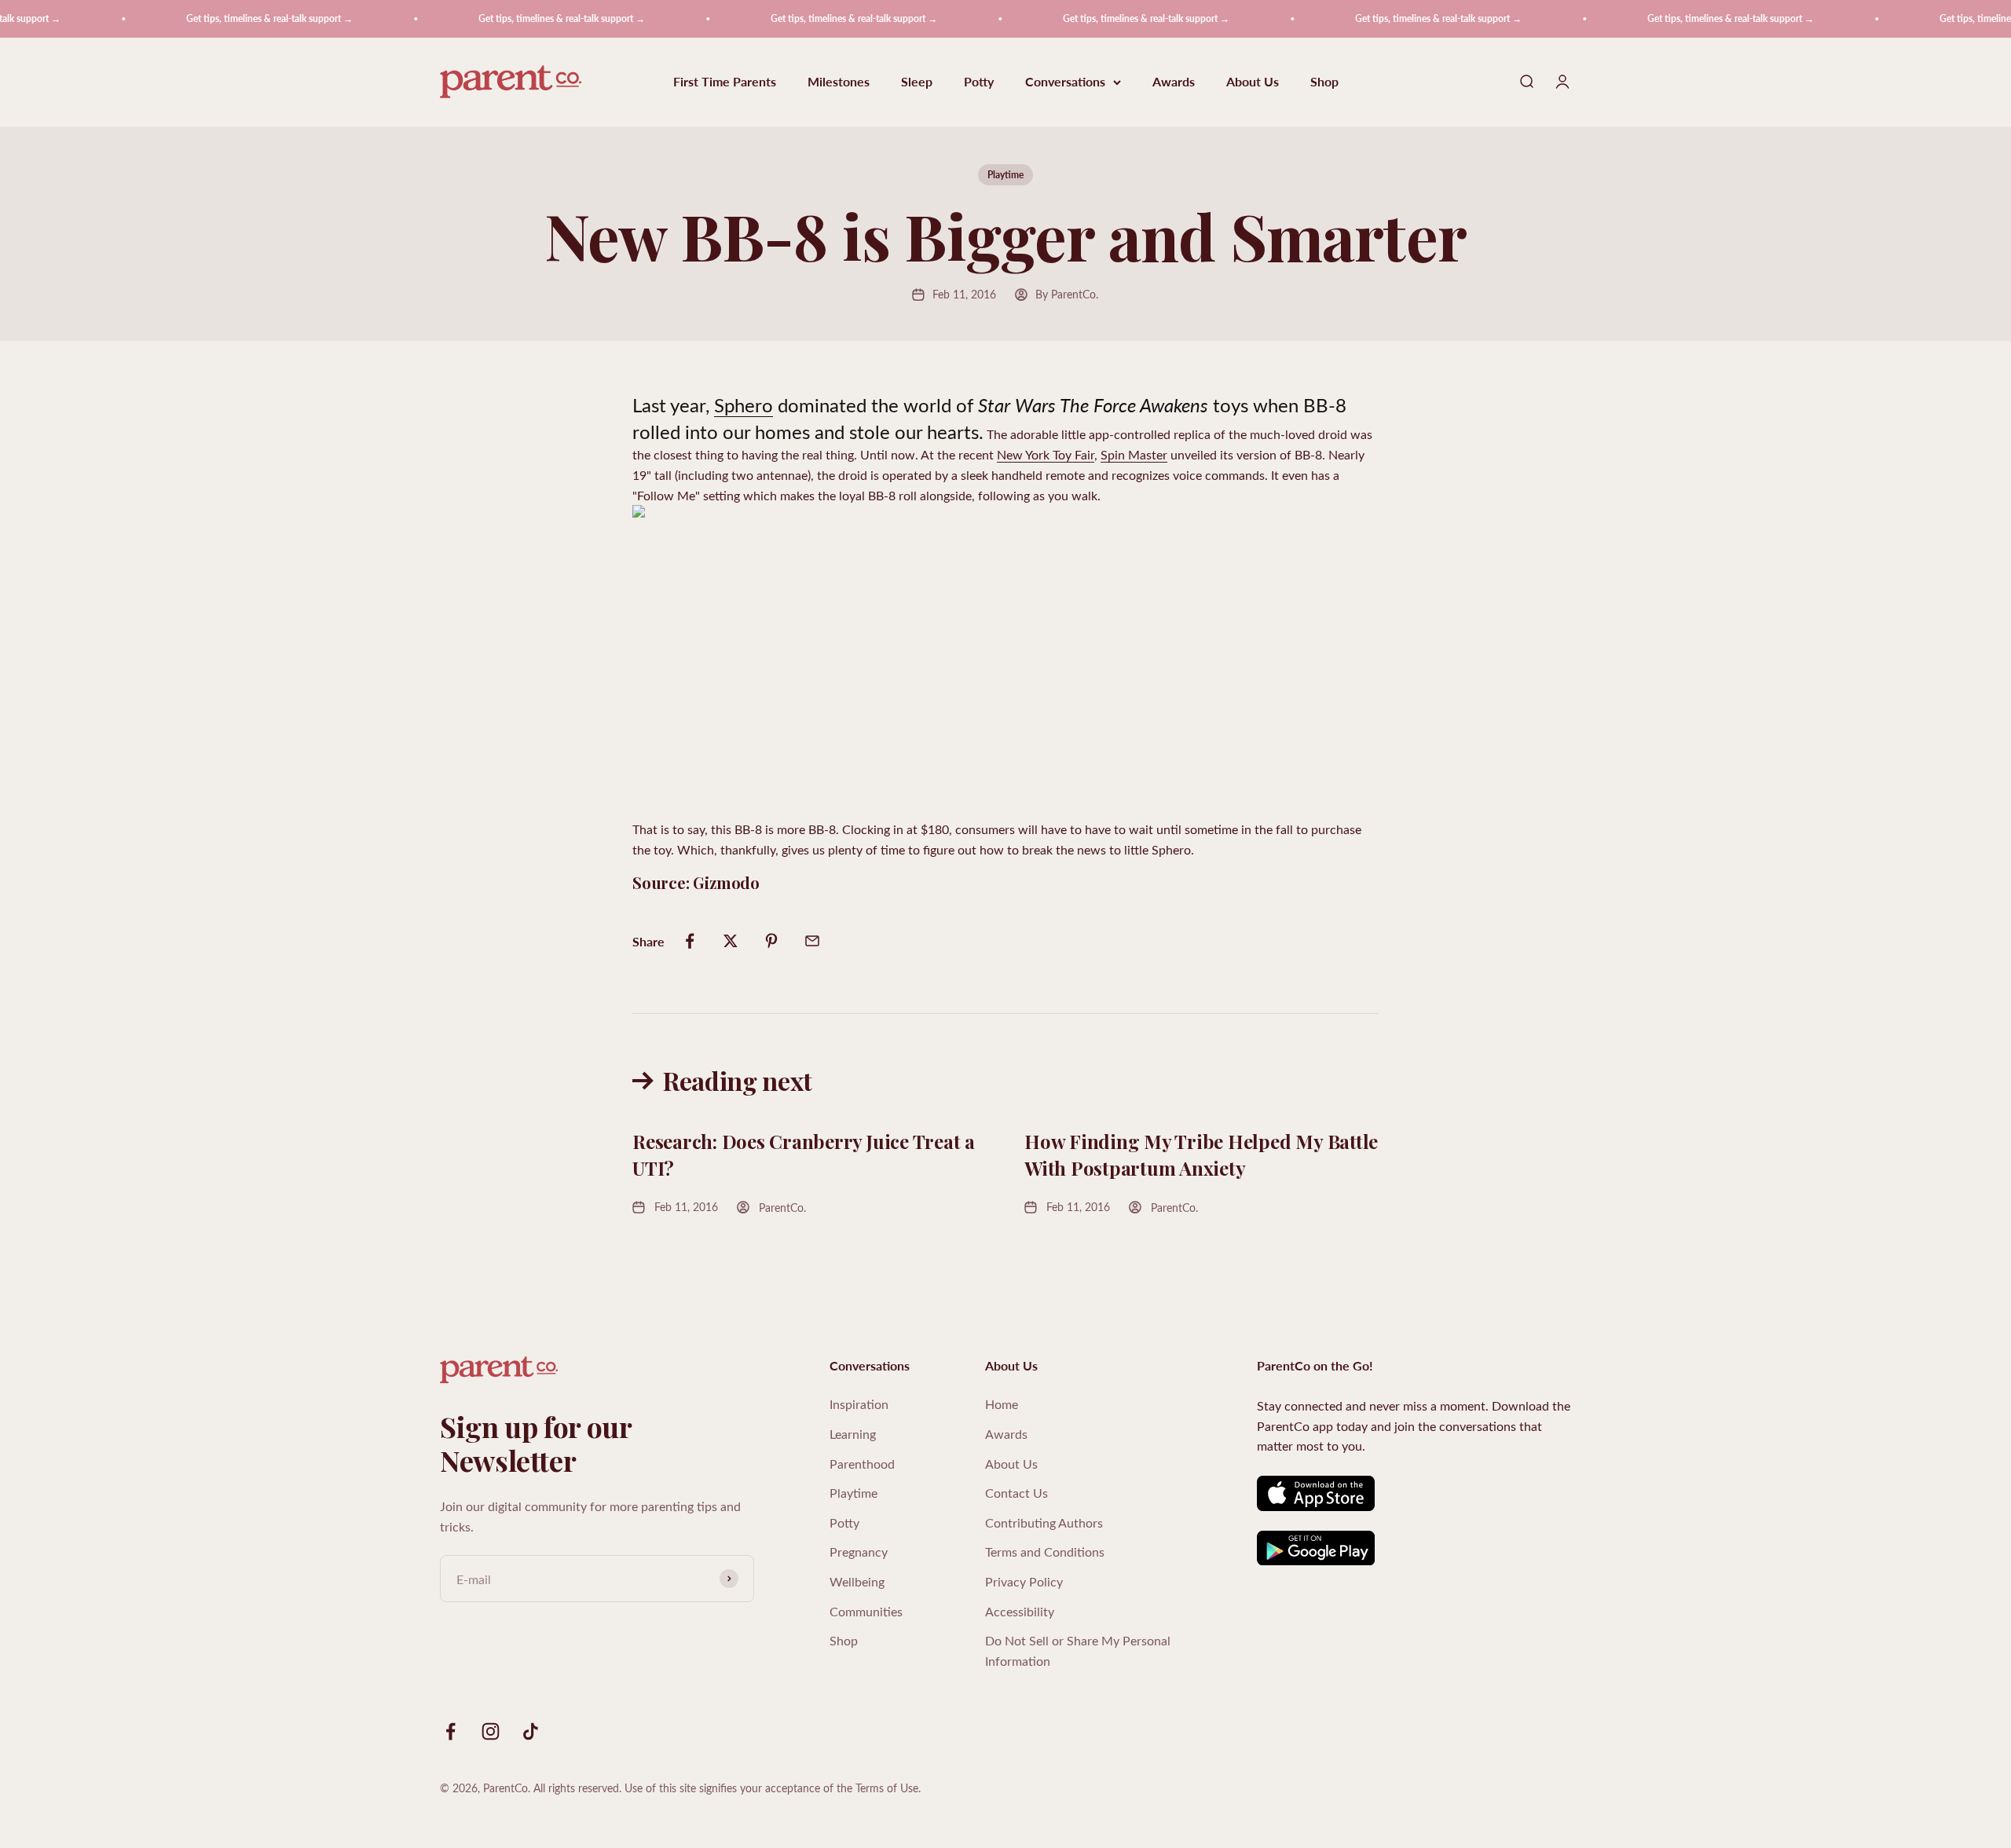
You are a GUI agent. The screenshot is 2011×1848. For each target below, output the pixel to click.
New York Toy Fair (1046, 454)
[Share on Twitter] (731, 941)
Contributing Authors (1044, 1522)
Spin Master (1134, 454)
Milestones (839, 82)
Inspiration (859, 1404)
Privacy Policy (1024, 1581)
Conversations (1065, 82)
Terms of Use (887, 1788)
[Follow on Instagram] (491, 1731)
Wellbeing (857, 1581)
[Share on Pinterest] (771, 941)
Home (1002, 1404)
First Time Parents (725, 82)
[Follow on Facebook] (451, 1731)
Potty (979, 82)
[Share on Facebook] (690, 941)
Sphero (744, 404)
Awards (1174, 82)
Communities (866, 1611)
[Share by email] (812, 941)
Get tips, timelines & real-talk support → (229, 18)
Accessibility (1020, 1611)
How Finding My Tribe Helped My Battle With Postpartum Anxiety (1201, 1155)
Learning (853, 1434)
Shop (1324, 82)
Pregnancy (859, 1552)
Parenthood (862, 1464)
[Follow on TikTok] (531, 1731)
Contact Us (1016, 1493)
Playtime (1005, 175)
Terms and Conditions (1045, 1552)
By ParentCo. (1067, 294)
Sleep (917, 82)
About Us (1253, 82)
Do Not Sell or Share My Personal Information (1078, 1650)
